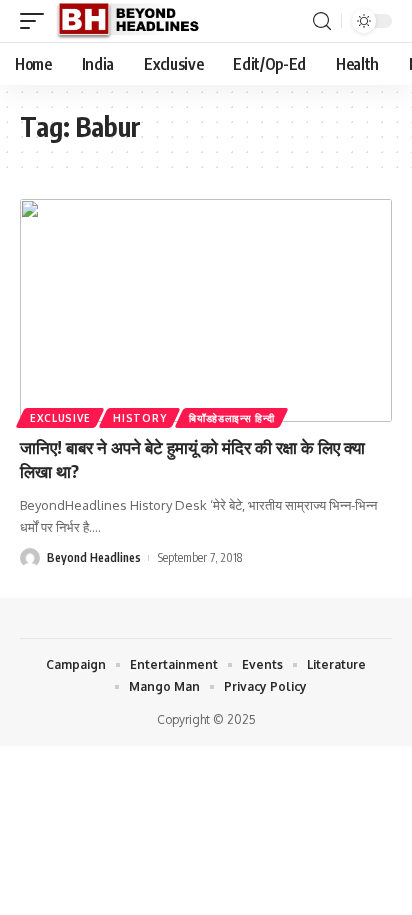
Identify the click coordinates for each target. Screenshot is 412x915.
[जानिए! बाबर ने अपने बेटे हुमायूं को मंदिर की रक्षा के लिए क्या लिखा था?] (206, 310)
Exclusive (60, 418)
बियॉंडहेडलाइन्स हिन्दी (231, 418)
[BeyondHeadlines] (135, 21)
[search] (322, 21)
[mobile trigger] (37, 21)
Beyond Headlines (94, 557)
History (139, 418)
